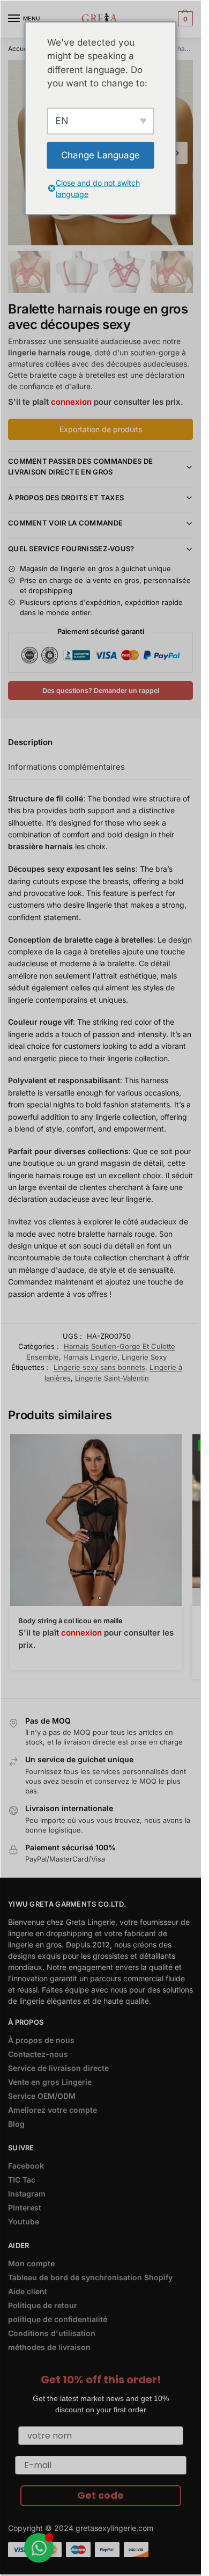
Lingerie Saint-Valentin (112, 1378)
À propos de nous (41, 2040)
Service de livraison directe (58, 2068)
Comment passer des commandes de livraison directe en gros (80, 466)
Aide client (28, 2291)
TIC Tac (22, 2180)
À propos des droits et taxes (66, 498)
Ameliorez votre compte (53, 2110)
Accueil (19, 49)
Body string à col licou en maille (70, 1621)
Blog (16, 2124)
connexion (71, 402)
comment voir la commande (65, 523)
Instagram (27, 2194)
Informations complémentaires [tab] (66, 767)
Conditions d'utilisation (52, 2333)
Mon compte (31, 2263)
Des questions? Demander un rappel (101, 691)
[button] (184, 19)
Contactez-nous (38, 2054)
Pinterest (25, 2208)
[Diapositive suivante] (176, 153)
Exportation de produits (101, 429)
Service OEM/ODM (42, 2096)
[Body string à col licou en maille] (96, 1520)
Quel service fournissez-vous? (71, 549)
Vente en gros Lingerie (50, 2082)
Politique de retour (43, 2305)
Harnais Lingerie (90, 1357)
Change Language (100, 155)
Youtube (24, 2221)
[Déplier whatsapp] (39, 2548)
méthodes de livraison (49, 2347)
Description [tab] (30, 742)
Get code (100, 2495)
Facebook (26, 2166)
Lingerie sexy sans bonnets (99, 1367)
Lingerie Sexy (144, 1357)
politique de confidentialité (58, 2319)
